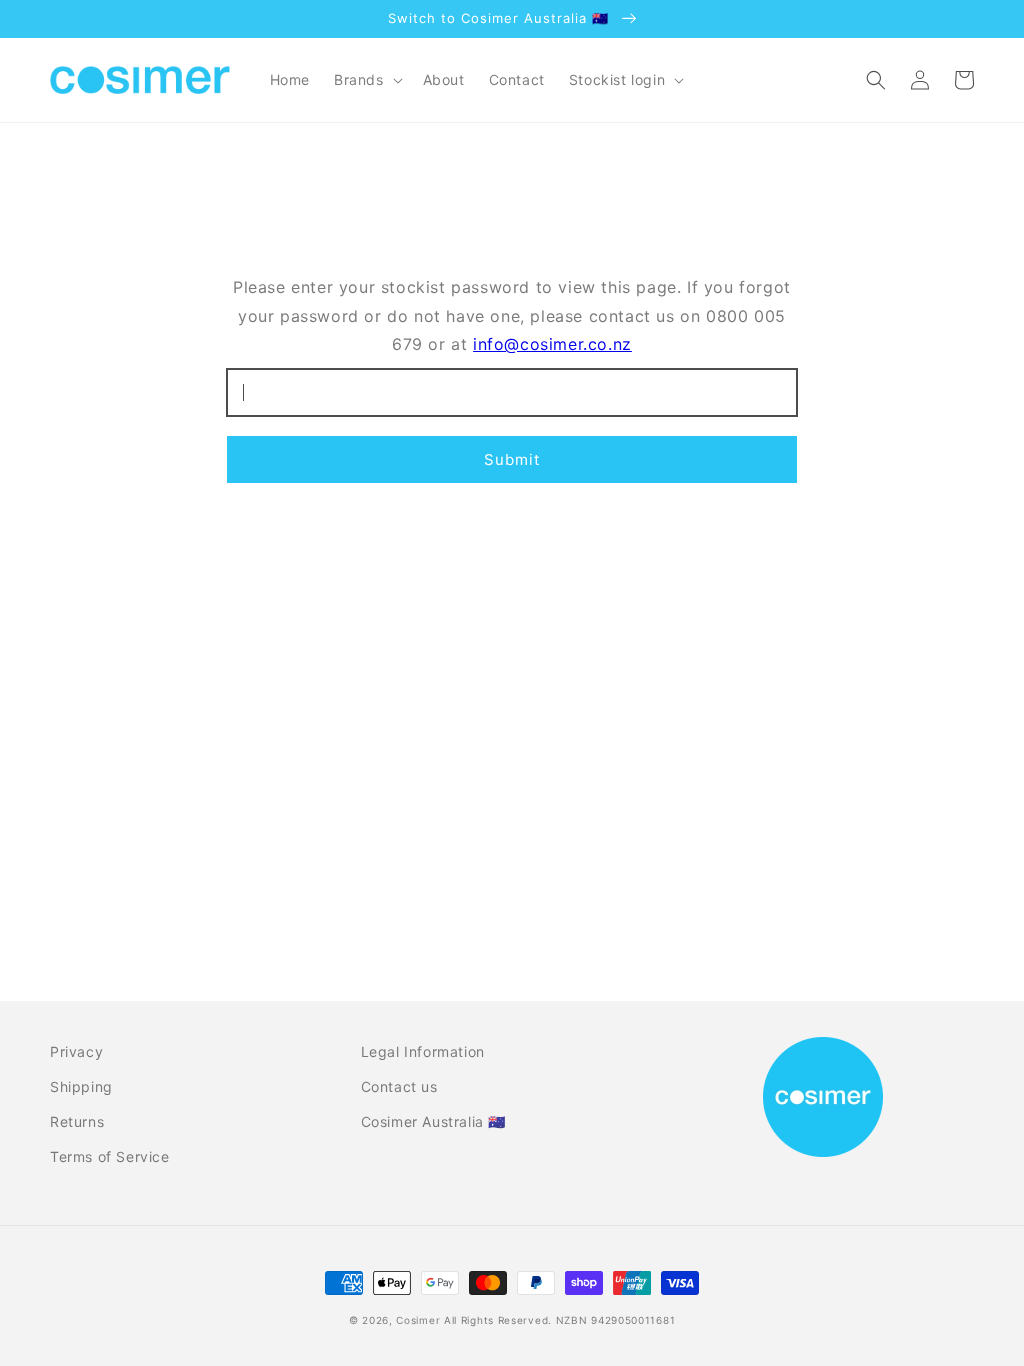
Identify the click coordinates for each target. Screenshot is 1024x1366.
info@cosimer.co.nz (552, 344)
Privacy (76, 1051)
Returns (77, 1121)
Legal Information (423, 1051)
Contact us (399, 1086)
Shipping (81, 1086)
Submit (512, 459)
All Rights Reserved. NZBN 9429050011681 (559, 1320)
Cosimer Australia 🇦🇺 (433, 1121)
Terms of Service (110, 1156)
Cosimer (418, 1320)
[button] (366, 80)
